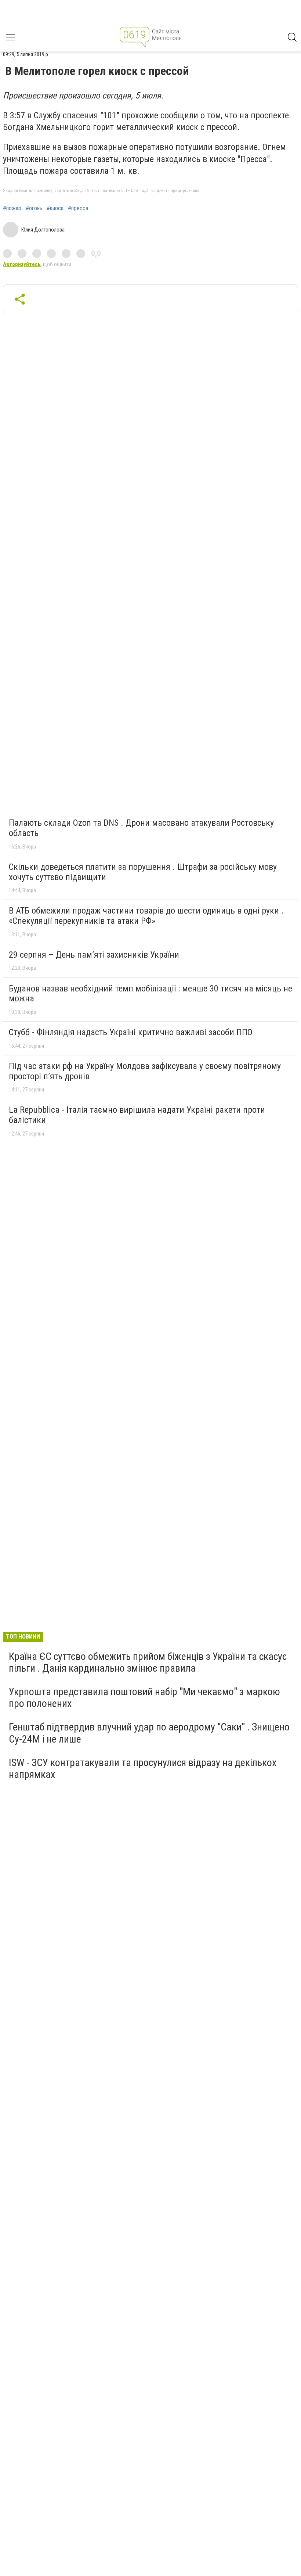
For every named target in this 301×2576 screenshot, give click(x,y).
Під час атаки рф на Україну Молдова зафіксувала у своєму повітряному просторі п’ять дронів (145, 1071)
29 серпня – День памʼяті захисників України (94, 955)
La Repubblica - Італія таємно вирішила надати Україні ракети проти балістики (137, 1115)
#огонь (34, 208)
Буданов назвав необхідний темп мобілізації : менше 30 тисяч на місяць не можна (150, 994)
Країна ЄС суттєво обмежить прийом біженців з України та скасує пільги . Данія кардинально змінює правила (148, 1662)
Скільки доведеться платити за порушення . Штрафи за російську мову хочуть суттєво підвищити (143, 872)
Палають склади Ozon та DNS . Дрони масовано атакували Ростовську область (141, 828)
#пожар (12, 208)
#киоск (55, 208)
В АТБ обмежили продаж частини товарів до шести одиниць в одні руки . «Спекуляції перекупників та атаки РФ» (146, 916)
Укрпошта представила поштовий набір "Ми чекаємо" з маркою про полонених (144, 1698)
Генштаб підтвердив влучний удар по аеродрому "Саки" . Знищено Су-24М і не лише (149, 1733)
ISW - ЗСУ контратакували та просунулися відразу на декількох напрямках (143, 1768)
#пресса (78, 208)
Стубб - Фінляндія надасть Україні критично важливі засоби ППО (131, 1032)
